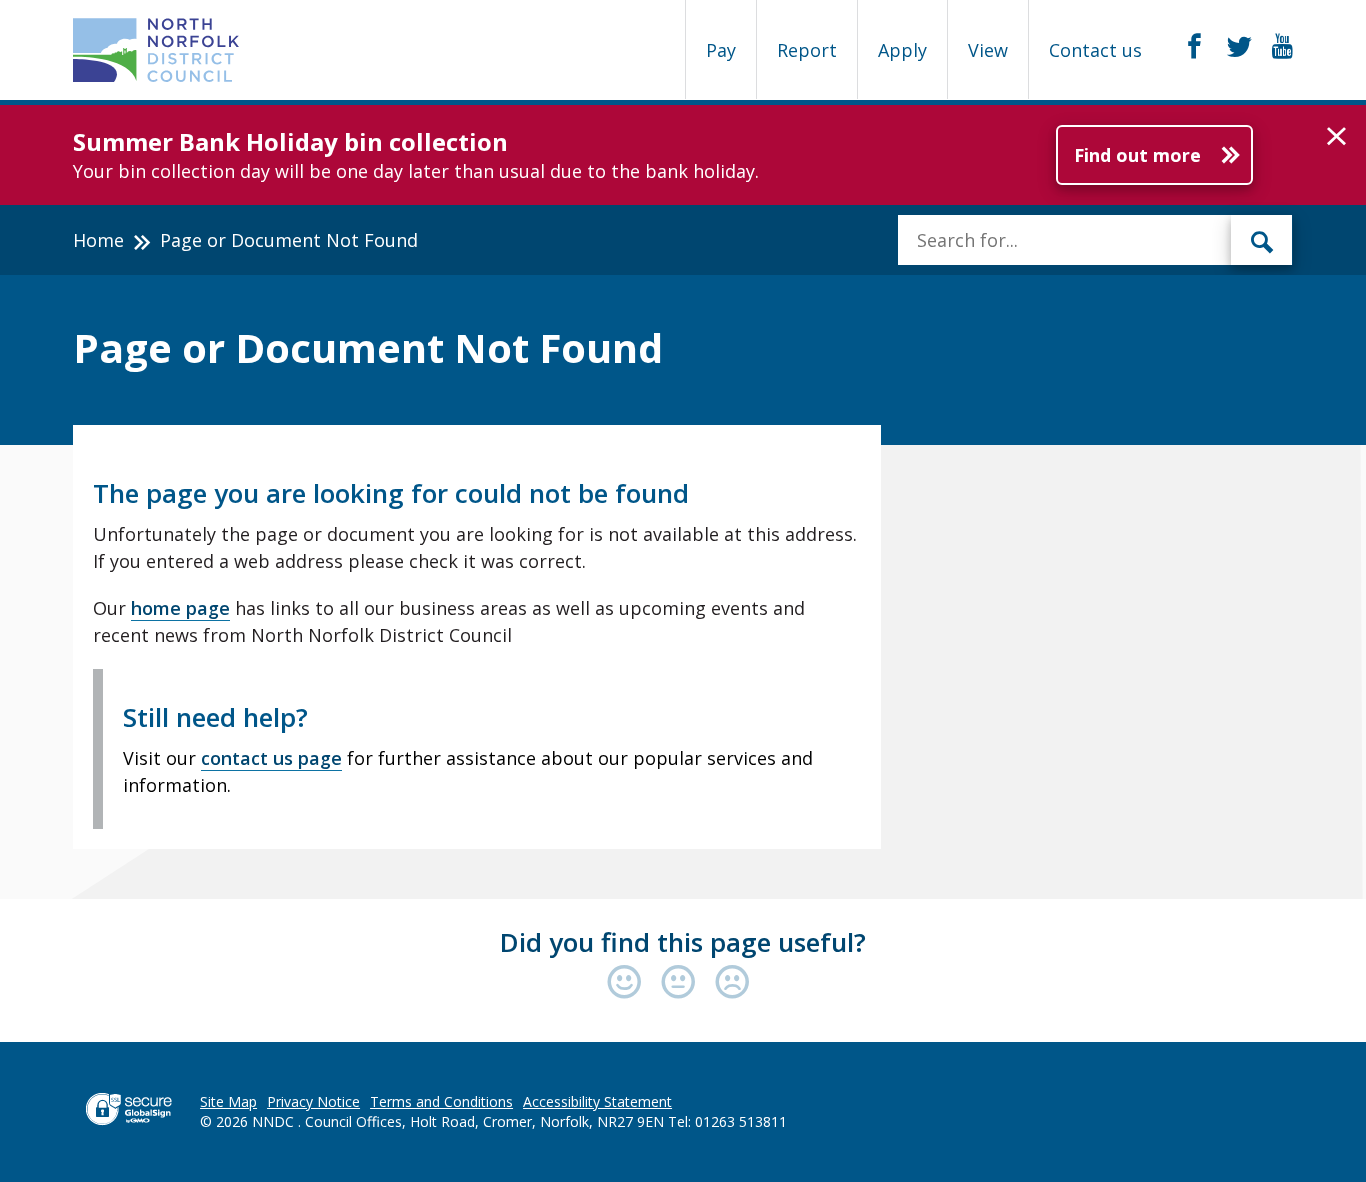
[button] (1336, 137)
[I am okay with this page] (683, 983)
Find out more (1137, 155)
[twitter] (1239, 47)
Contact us (1095, 50)
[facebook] (1194, 47)
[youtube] (1282, 47)
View (988, 50)
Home (98, 240)
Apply (902, 50)
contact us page (271, 758)
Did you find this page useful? (683, 942)
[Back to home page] (156, 50)
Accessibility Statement (597, 1101)
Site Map (228, 1101)
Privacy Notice (313, 1101)
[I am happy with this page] (629, 983)
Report (807, 50)
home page (180, 608)
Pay (721, 50)
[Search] (1262, 240)
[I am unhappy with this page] (732, 983)
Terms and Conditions (441, 1101)
